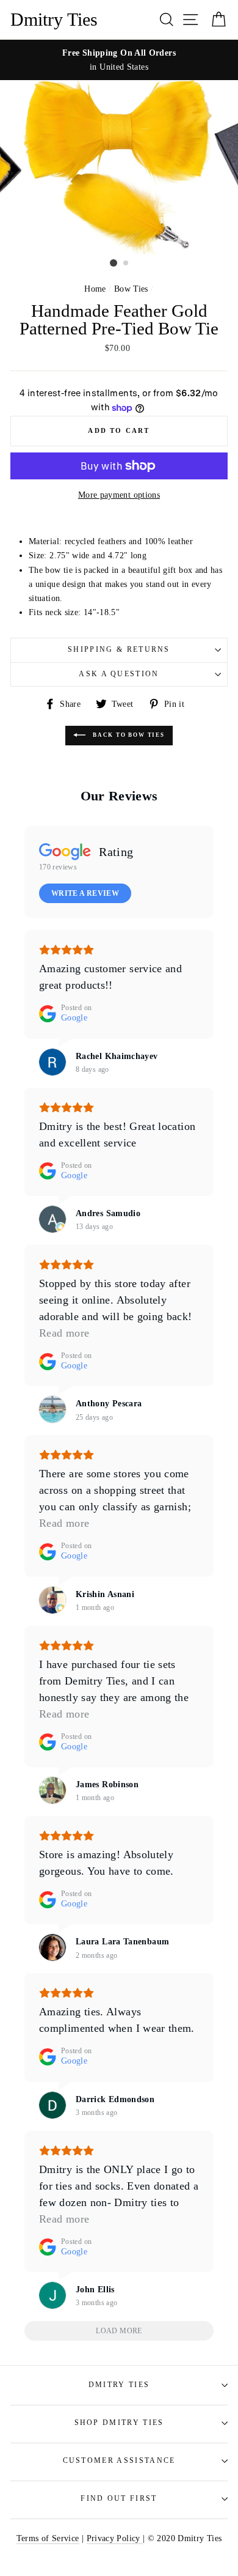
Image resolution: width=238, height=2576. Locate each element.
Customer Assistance (119, 2461)
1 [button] (114, 263)
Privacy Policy (115, 2538)
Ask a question (119, 674)
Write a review (85, 893)
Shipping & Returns (119, 650)
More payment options (119, 495)
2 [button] (126, 264)
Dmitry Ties (54, 20)
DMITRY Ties (119, 2385)
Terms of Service (48, 2538)
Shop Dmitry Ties (119, 2423)
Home (95, 289)
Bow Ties (131, 289)
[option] (119, 60)
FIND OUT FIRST (119, 2499)
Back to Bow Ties (128, 735)
